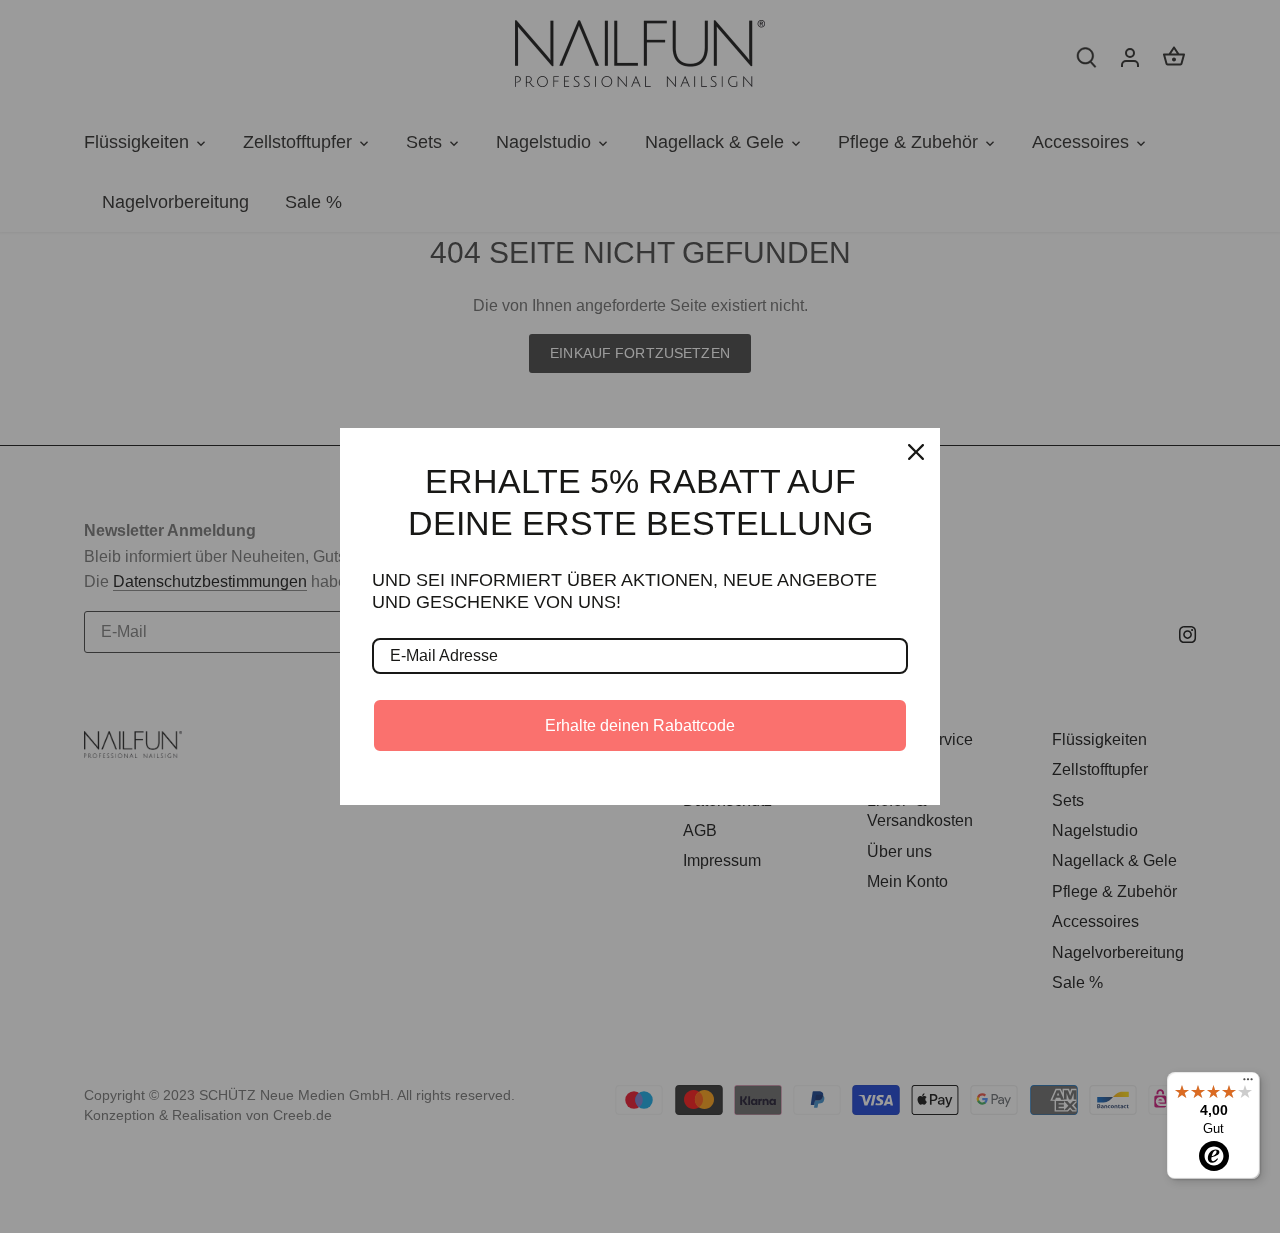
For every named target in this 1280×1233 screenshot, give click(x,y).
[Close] (916, 452)
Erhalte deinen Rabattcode (640, 725)
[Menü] (1248, 1084)
